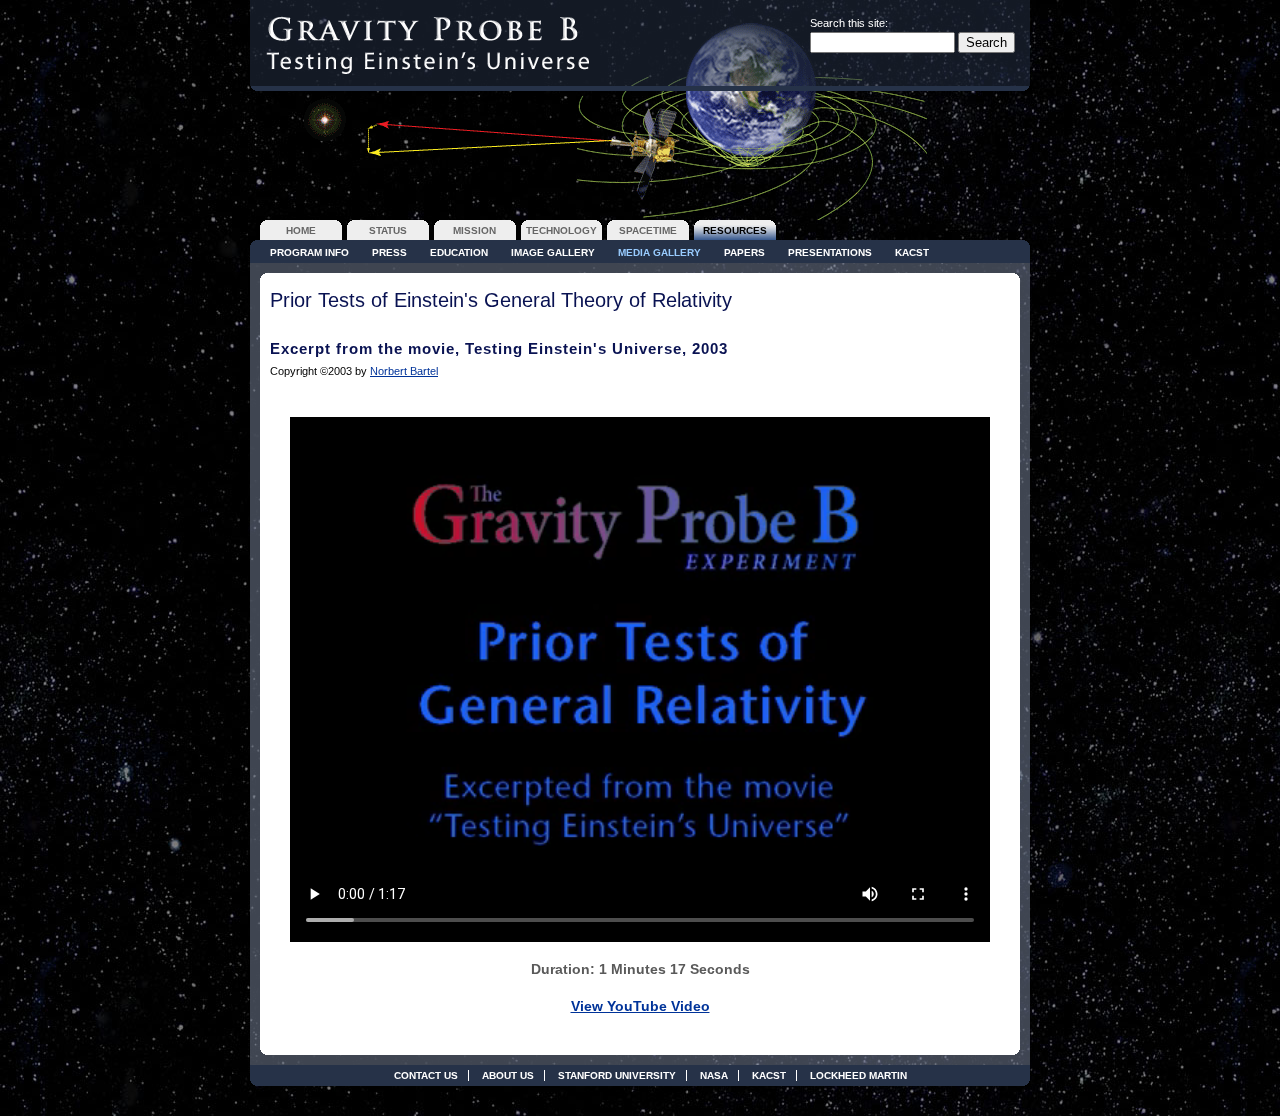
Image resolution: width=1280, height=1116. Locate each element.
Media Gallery (659, 252)
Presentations (830, 252)
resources (735, 230)
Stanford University (617, 1075)
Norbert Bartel (404, 371)
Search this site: (849, 23)
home (301, 230)
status (388, 230)
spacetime (648, 230)
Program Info (309, 252)
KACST (912, 252)
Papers (744, 252)
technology (561, 230)
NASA (714, 1075)
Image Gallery (553, 252)
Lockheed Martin (858, 1075)
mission (474, 230)
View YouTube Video (640, 1006)
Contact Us (426, 1075)
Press (389, 252)
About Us (508, 1075)
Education (459, 252)
